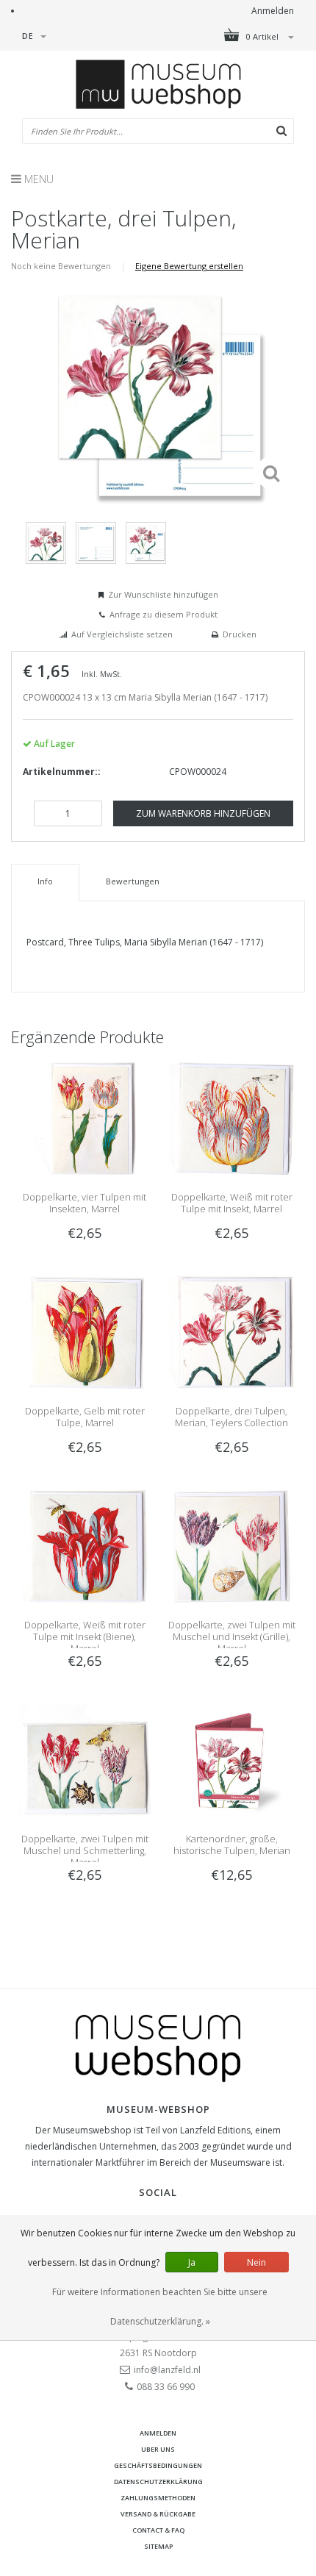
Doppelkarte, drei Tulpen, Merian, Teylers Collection (231, 1417)
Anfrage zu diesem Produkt (164, 614)
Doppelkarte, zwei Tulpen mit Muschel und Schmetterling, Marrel (85, 1850)
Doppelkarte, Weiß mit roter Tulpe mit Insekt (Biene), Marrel (85, 1636)
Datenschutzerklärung (158, 2482)
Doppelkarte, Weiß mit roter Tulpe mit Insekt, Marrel (232, 1203)
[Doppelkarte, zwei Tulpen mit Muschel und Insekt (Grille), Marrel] (231, 1546)
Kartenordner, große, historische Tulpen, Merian (232, 1845)
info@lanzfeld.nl (167, 2370)
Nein (256, 2262)
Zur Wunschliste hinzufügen (163, 594)
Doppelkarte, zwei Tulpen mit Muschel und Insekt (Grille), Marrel (232, 1636)
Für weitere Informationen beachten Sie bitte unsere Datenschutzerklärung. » (160, 2307)
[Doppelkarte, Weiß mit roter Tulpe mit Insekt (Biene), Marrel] (85, 1546)
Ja (192, 2262)
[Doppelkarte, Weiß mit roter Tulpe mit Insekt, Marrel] (231, 1118)
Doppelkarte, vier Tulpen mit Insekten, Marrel (85, 1203)
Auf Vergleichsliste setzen (122, 634)
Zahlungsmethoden (158, 2498)
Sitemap (158, 2546)
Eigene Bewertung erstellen (189, 266)
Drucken (240, 634)
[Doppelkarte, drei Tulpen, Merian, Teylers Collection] (231, 1332)
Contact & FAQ (158, 2530)
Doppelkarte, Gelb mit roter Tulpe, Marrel (85, 1417)
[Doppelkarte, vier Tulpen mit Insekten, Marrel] (85, 1118)
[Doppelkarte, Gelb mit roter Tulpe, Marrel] (85, 1332)
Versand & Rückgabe (158, 2514)
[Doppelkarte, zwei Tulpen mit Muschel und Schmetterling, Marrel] (85, 1760)
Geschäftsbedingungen (158, 2465)
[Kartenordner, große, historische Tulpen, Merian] (231, 1760)
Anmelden (273, 11)
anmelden (158, 2433)
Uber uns (158, 2449)
